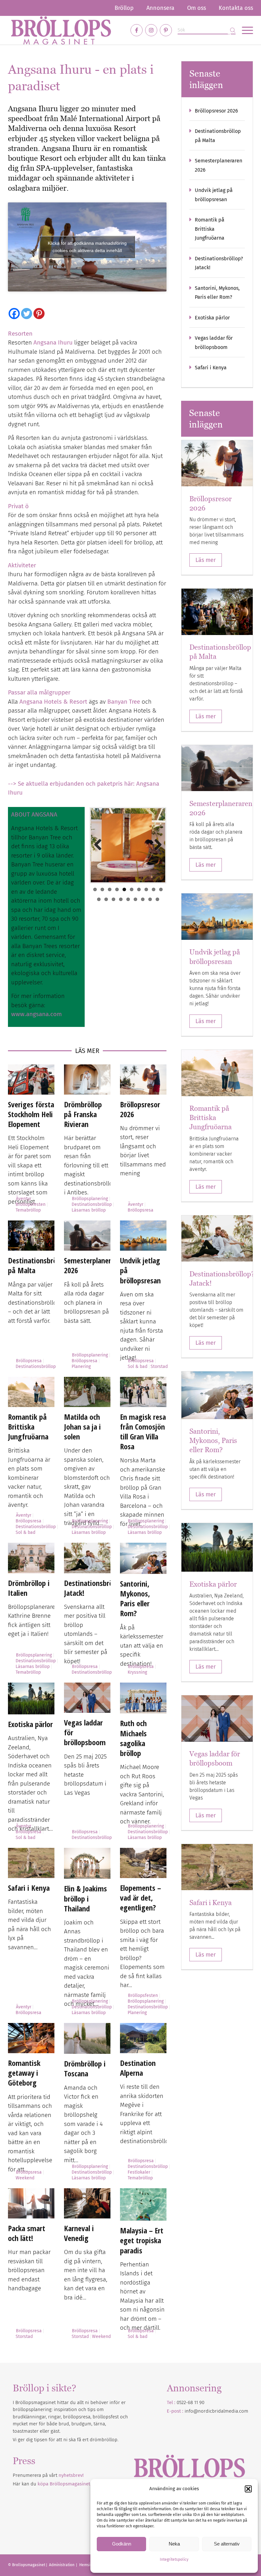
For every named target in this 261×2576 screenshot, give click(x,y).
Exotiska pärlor (30, 1724)
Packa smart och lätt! (27, 2233)
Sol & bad (138, 1367)
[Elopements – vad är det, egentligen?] (143, 1863)
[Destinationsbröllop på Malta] (31, 1236)
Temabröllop (28, 1210)
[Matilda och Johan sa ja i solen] (87, 1392)
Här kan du (51, 2484)
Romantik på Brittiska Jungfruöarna (28, 1427)
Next (156, 845)
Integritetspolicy (174, 2559)
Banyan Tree (124, 702)
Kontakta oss (236, 8)
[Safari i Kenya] (31, 1863)
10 (161, 889)
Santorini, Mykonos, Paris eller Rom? (135, 1599)
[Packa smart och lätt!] (31, 2203)
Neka (174, 2544)
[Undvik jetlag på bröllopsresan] (143, 1236)
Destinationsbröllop (92, 1204)
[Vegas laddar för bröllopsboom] (87, 1698)
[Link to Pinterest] (166, 30)
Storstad (159, 1367)
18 (150, 899)
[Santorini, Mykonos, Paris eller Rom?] (143, 1558)
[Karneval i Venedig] (87, 2203)
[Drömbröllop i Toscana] (87, 2038)
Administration (62, 2565)
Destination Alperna (138, 2068)
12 (106, 899)
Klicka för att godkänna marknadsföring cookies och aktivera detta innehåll (87, 247)
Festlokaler (139, 2172)
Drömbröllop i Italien (29, 1588)
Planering (81, 1367)
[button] (248, 2489)
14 (121, 899)
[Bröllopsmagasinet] (61, 30)
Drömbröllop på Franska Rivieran (83, 1114)
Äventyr (24, 1199)
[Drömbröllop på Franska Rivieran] (87, 1080)
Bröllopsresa (141, 1210)
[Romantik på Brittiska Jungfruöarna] (31, 1392)
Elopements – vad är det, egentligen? (141, 1898)
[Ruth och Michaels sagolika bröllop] (143, 1698)
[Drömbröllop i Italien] (31, 1558)
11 (99, 899)
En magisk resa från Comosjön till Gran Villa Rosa (143, 1432)
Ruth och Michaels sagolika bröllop (133, 1738)
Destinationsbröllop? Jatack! (95, 1588)
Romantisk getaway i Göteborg (24, 2073)
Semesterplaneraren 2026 (94, 1265)
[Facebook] (14, 314)
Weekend (25, 2178)
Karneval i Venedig (79, 2233)
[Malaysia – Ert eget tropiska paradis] (143, 2204)
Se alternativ (227, 2544)
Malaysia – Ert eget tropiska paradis (142, 2240)
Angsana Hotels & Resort (53, 702)
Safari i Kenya (29, 1888)
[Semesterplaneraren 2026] (87, 1236)
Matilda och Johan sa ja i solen (82, 1427)
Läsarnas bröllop (89, 1210)
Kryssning (137, 1672)
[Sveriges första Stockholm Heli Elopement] (31, 1080)
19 (157, 899)
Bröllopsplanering (90, 1199)
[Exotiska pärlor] (31, 1698)
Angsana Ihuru (53, 342)
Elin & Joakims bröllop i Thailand (85, 1898)
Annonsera (160, 8)
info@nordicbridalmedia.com (216, 2411)
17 (143, 899)
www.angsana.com (36, 1014)
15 (128, 899)
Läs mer (206, 560)
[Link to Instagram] (151, 30)
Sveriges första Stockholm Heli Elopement (31, 1114)
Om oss (197, 8)
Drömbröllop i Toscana (85, 2068)
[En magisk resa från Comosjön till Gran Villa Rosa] (143, 1392)
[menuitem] (124, 8)
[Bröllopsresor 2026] (143, 1080)
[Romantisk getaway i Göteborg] (31, 2038)
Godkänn (122, 2544)
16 (135, 899)
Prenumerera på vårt (48, 2475)
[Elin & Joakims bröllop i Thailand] (87, 1863)
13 (113, 899)
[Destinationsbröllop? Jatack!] (87, 1558)
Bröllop (124, 8)
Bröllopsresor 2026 (140, 1109)
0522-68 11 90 (190, 2402)
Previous (100, 845)
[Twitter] (27, 314)
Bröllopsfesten (31, 1204)
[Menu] (244, 30)
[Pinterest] (39, 314)
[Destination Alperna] (143, 2038)
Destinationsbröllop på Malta (38, 1265)
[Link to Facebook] (137, 30)
